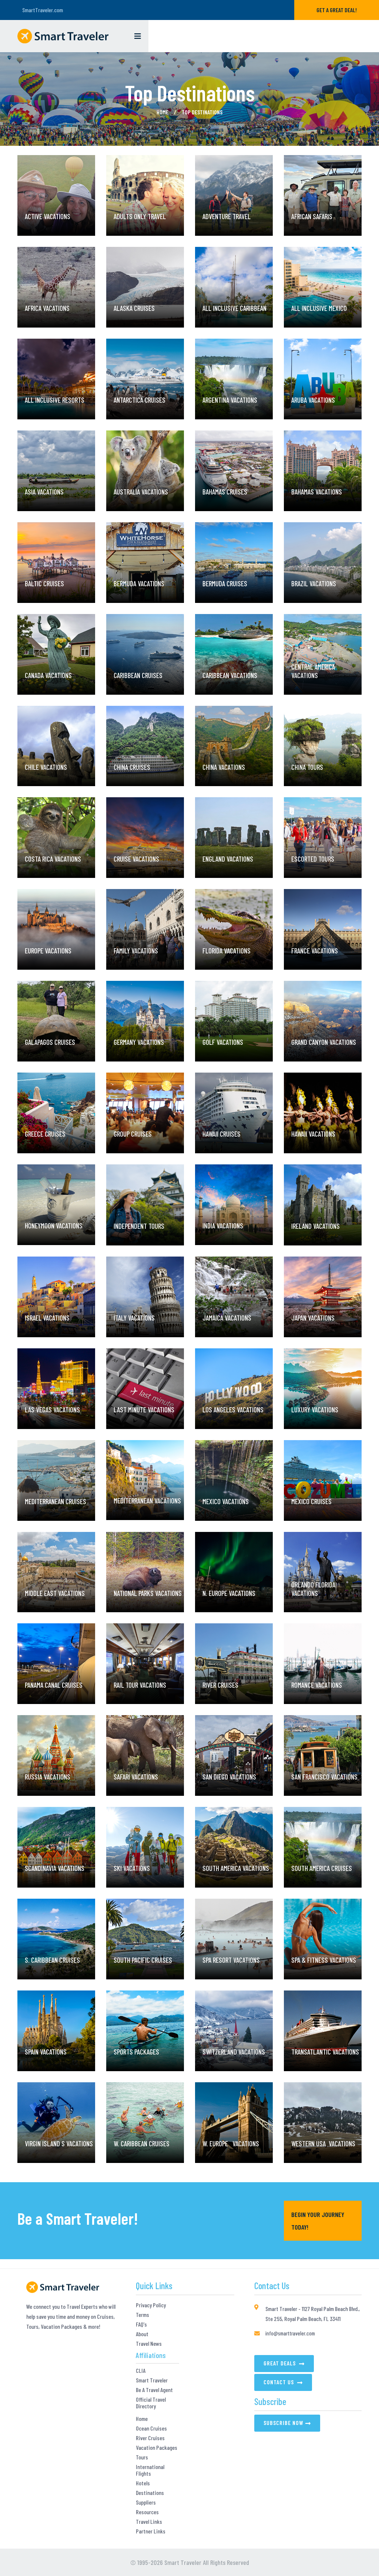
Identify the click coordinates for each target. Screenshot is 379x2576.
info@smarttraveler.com (290, 2333)
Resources (147, 2512)
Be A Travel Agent (154, 2390)
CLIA (141, 2371)
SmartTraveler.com (43, 10)
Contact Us (279, 2382)
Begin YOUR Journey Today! (318, 2221)
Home (162, 112)
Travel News (149, 2344)
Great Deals (280, 2363)
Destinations (150, 2493)
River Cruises (150, 2438)
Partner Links (151, 2531)
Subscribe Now (284, 2423)
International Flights (150, 2470)
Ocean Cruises (151, 2428)
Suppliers (146, 2502)
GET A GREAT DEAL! (337, 10)
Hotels (143, 2483)
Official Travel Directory (151, 2403)
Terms (142, 2315)
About (142, 2334)
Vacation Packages (157, 2448)
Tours (142, 2457)
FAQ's (141, 2324)
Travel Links (149, 2522)
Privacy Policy (151, 2305)
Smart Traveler (152, 2380)
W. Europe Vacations (231, 2111)
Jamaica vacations (227, 1285)
